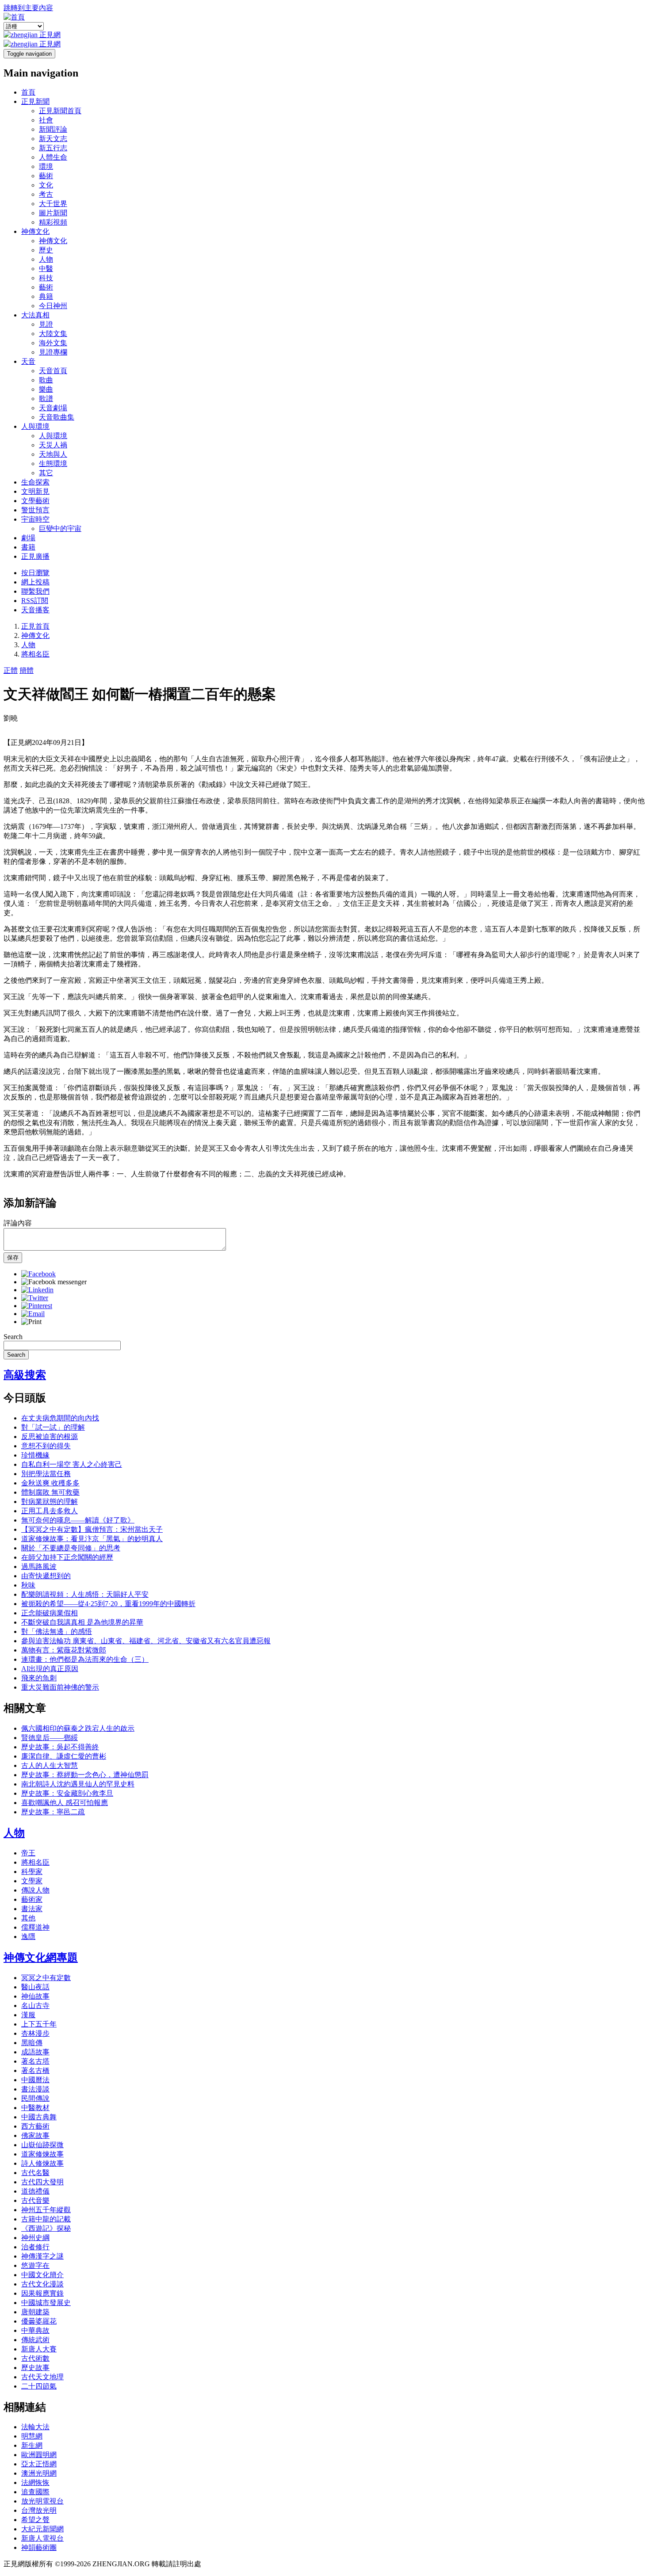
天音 (28, 361)
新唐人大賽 (39, 2349)
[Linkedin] (37, 1290)
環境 (46, 166)
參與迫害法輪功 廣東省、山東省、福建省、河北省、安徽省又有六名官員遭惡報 (146, 1641)
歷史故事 (35, 2368)
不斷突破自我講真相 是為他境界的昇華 (82, 1622)
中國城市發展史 (46, 2303)
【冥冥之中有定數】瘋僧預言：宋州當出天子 (92, 1529)
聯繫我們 (35, 591)
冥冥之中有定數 (46, 1978)
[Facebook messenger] (54, 1282)
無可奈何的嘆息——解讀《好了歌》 (78, 1520)
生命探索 (35, 482)
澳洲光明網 (39, 2473)
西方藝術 (35, 2126)
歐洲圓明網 (39, 2455)
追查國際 (35, 2492)
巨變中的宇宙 (60, 529)
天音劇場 (53, 408)
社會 (46, 120)
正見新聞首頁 (60, 111)
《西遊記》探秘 (46, 2228)
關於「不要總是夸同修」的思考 (71, 1548)
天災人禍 (53, 445)
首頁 (28, 92)
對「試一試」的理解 (53, 1427)
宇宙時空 (35, 519)
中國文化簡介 (42, 2275)
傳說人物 (35, 1890)
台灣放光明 (39, 2510)
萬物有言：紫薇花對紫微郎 (64, 1650)
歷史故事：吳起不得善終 (60, 1747)
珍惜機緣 (35, 1455)
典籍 (46, 296)
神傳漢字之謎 (42, 2256)
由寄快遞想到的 (46, 1576)
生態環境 (53, 464)
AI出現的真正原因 (50, 1669)
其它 (46, 473)
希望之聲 (35, 2520)
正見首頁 (35, 626)
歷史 (46, 250)
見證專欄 (53, 352)
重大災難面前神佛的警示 (60, 1687)
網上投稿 (35, 582)
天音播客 (35, 610)
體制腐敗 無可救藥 (50, 1492)
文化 (46, 185)
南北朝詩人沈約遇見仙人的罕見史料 (78, 1784)
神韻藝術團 (39, 2547)
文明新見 (35, 491)
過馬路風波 (39, 1567)
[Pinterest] (37, 1306)
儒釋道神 (35, 1927)
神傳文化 (35, 231)
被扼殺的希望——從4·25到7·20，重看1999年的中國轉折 (108, 1604)
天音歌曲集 (57, 417)
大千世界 (53, 204)
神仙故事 (35, 1996)
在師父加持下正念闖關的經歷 (67, 1557)
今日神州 (53, 306)
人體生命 (53, 157)
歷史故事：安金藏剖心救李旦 (67, 1793)
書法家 (32, 1909)
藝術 (46, 176)
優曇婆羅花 (39, 2321)
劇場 (28, 538)
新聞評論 (53, 129)
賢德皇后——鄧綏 (50, 1738)
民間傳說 (35, 2098)
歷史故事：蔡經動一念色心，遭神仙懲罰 (85, 1775)
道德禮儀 (35, 2191)
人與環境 (35, 426)
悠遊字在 (35, 2265)
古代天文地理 (42, 2377)
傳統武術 (35, 2340)
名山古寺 (35, 2005)
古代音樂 (35, 2200)
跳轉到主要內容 (28, 8)
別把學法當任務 (46, 1474)
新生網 (32, 2445)
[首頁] (14, 17)
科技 (46, 278)
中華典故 (35, 2330)
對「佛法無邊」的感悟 (57, 1631)
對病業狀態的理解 (50, 1502)
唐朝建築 (35, 2312)
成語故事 (35, 2052)
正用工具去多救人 (50, 1511)
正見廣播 (35, 556)
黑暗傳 (32, 2043)
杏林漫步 (35, 2033)
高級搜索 (25, 1375)
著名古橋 (35, 2070)
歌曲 (46, 380)
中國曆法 (35, 2080)
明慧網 (32, 2436)
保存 (13, 1257)
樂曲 (46, 389)
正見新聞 (35, 101)
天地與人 (53, 454)
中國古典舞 (39, 2117)
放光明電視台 (42, 2501)
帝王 (28, 1853)
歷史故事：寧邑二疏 (53, 1812)
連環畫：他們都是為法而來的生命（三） (85, 1659)
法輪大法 (35, 2427)
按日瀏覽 (35, 573)
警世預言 (35, 510)
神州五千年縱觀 (46, 2210)
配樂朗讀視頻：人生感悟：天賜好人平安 (85, 1594)
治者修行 (35, 2247)
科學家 (32, 1872)
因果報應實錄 (42, 2293)
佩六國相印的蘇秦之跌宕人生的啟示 (78, 1728)
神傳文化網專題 (41, 1958)
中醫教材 (35, 2108)
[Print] (31, 1322)
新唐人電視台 (42, 2538)
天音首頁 (53, 371)
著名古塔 (35, 2061)
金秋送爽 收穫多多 (50, 1483)
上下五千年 (39, 2024)
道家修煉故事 (42, 2154)
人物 (46, 259)
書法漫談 (35, 2089)
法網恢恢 (35, 2483)
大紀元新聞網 (42, 2529)
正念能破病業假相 (50, 1613)
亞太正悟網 (39, 2464)
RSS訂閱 (35, 601)
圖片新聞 (53, 213)
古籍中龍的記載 (46, 2219)
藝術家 (32, 1899)
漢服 (28, 2015)
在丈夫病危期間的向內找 (60, 1418)
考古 (46, 194)
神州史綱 (35, 2238)
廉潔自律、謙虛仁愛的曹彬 (64, 1756)
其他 (28, 1918)
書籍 (28, 547)
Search (13, 1337)
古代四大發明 (42, 2182)
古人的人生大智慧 (50, 1765)
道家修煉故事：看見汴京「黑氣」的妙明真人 (92, 1539)
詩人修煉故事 (42, 2163)
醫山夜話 (35, 1987)
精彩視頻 (53, 222)
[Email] (33, 1314)
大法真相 (35, 315)
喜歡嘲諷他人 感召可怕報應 (65, 1803)
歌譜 (46, 399)
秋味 (28, 1585)
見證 (46, 324)
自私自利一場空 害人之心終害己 (72, 1464)
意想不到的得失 (46, 1446)
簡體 (27, 670)
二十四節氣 (39, 2386)
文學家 (32, 1881)
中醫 (46, 269)
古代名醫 (35, 2173)
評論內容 (18, 1223)
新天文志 (53, 139)
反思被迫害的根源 (50, 1437)
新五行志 (53, 148)
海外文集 (53, 343)
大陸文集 (53, 334)
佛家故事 (35, 2135)
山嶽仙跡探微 (42, 2145)
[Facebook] (38, 1274)
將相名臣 (35, 654)
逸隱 (28, 1937)
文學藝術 (35, 501)
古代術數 (35, 2358)
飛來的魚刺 (39, 1678)
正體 (11, 670)
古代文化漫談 (42, 2284)
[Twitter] (35, 1298)
